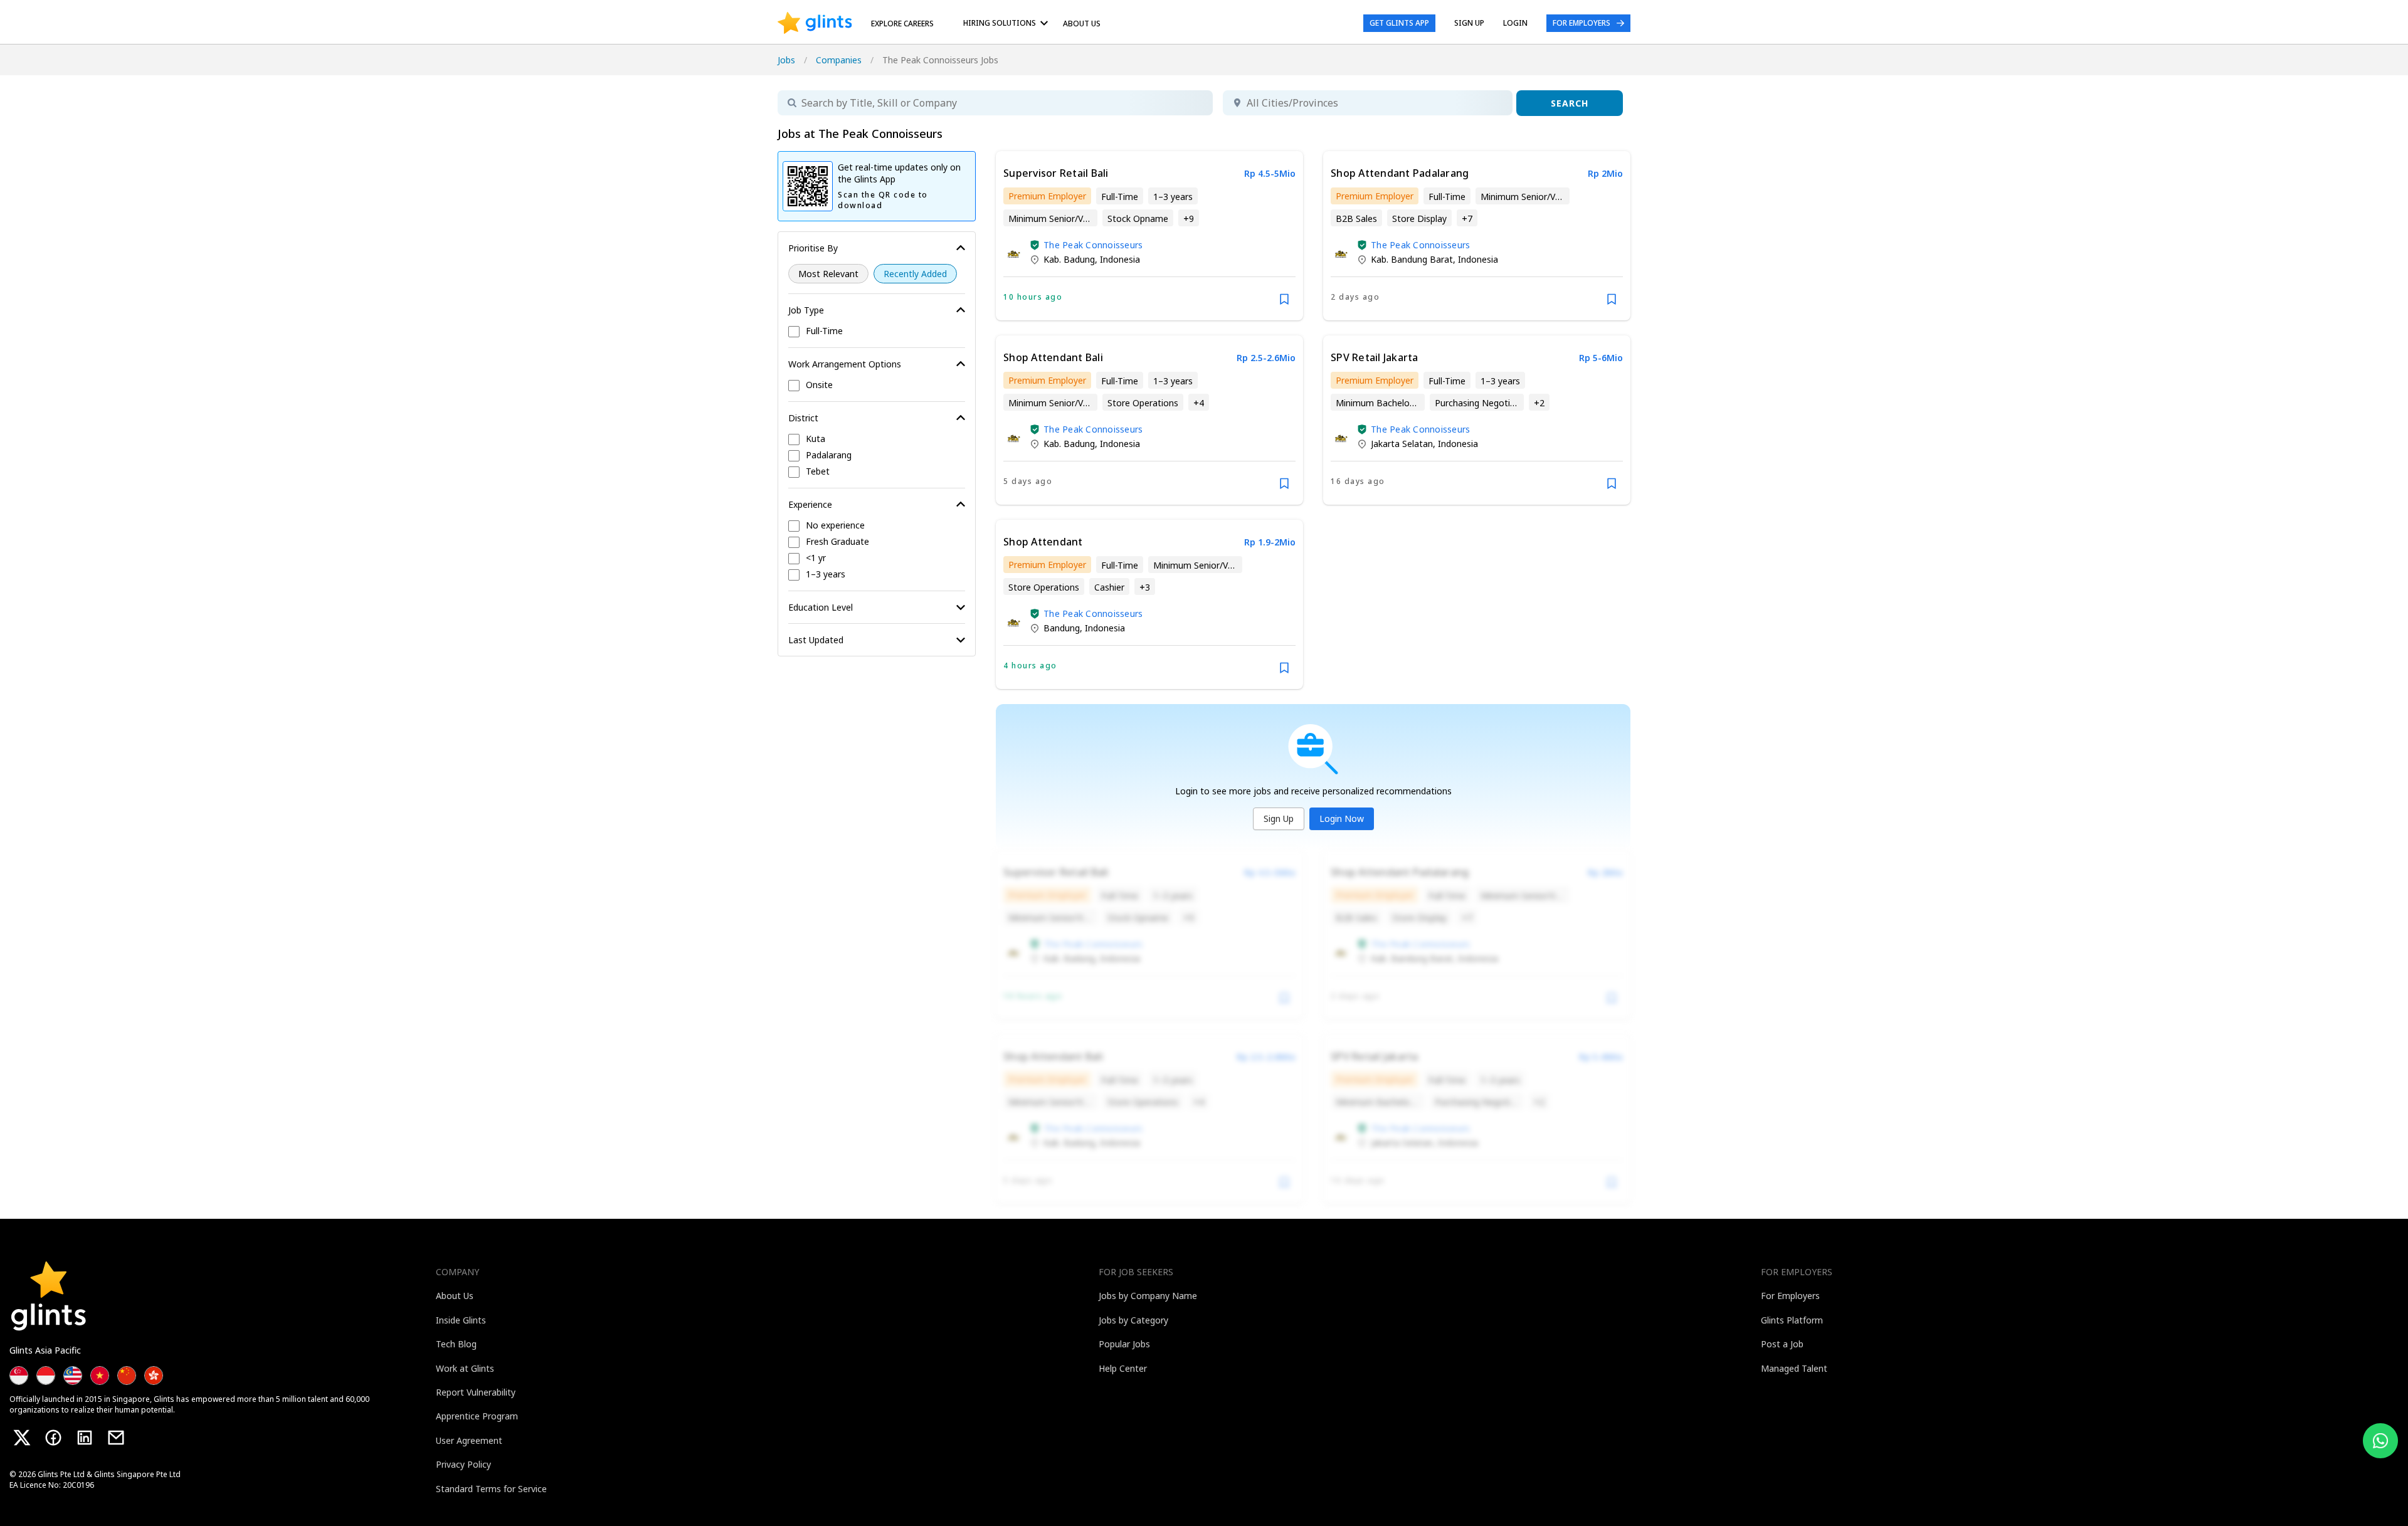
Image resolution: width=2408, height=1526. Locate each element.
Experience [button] (810, 504)
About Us (1082, 24)
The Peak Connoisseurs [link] (1093, 245)
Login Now (1342, 818)
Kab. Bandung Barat (1412, 259)
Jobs (786, 60)
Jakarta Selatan (1402, 444)
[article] (1149, 236)
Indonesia (1120, 259)
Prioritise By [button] (813, 248)
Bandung (1062, 628)
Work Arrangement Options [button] (845, 364)
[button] (1035, 245)
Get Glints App (1399, 23)
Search (1570, 103)
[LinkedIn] (85, 1438)
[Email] (116, 1438)
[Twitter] (22, 1438)
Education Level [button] (821, 607)
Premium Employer (1047, 196)
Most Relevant (828, 274)
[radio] (828, 274)
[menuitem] (1008, 23)
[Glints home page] (815, 23)
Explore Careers (902, 24)
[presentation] (815, 23)
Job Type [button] (806, 310)
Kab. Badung (1069, 259)
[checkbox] (877, 332)
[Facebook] (53, 1438)
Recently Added (915, 274)
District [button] (803, 418)
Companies (839, 60)
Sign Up (1279, 818)
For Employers (1582, 23)
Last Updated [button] (816, 640)
